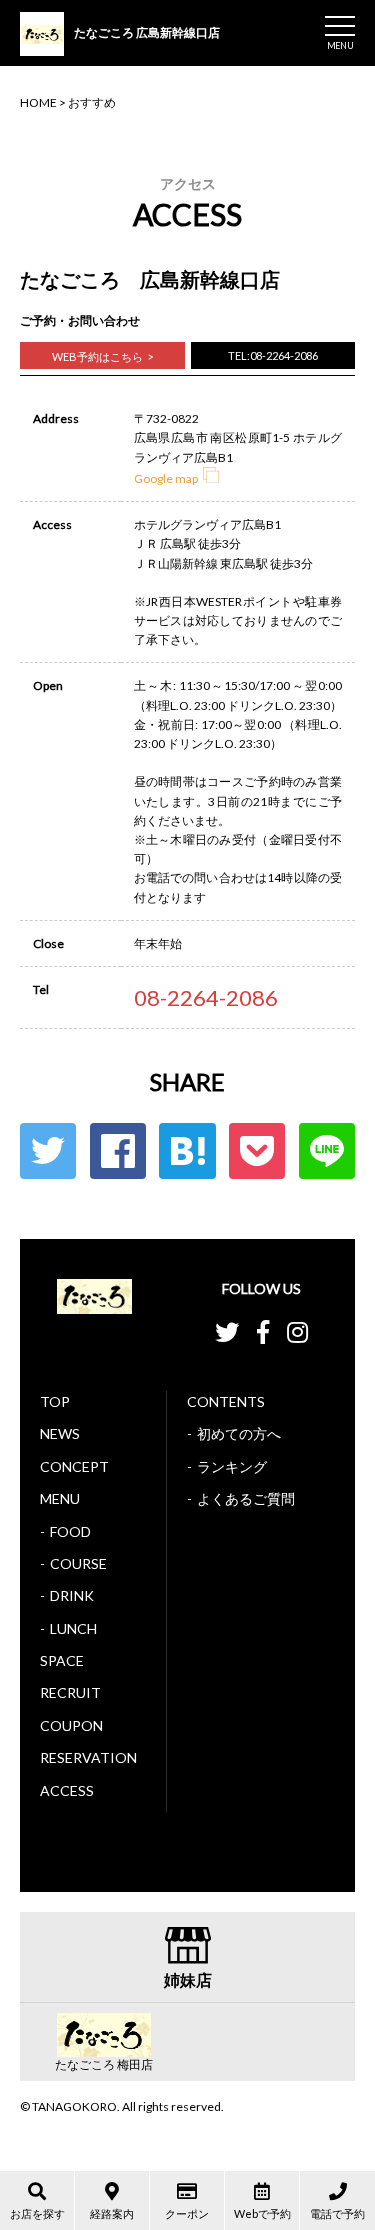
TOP (55, 1401)
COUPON (71, 1725)
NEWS (60, 1433)
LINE (327, 1151)
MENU (60, 1498)
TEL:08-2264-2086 (273, 355)
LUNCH (73, 1628)
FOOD (70, 1531)
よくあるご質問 (246, 1498)
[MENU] (340, 26)
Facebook (118, 1151)
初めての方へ (239, 1433)
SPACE (62, 1660)
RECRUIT (70, 1692)
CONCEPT (74, 1466)
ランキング (232, 1466)
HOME (38, 102)
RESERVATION (88, 1757)
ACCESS (67, 1790)
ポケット (257, 1151)
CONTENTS (226, 1401)
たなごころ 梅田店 (104, 2065)
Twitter (48, 1151)
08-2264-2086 (206, 997)
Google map (166, 478)
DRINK (72, 1595)
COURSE (78, 1563)
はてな (187, 1151)
